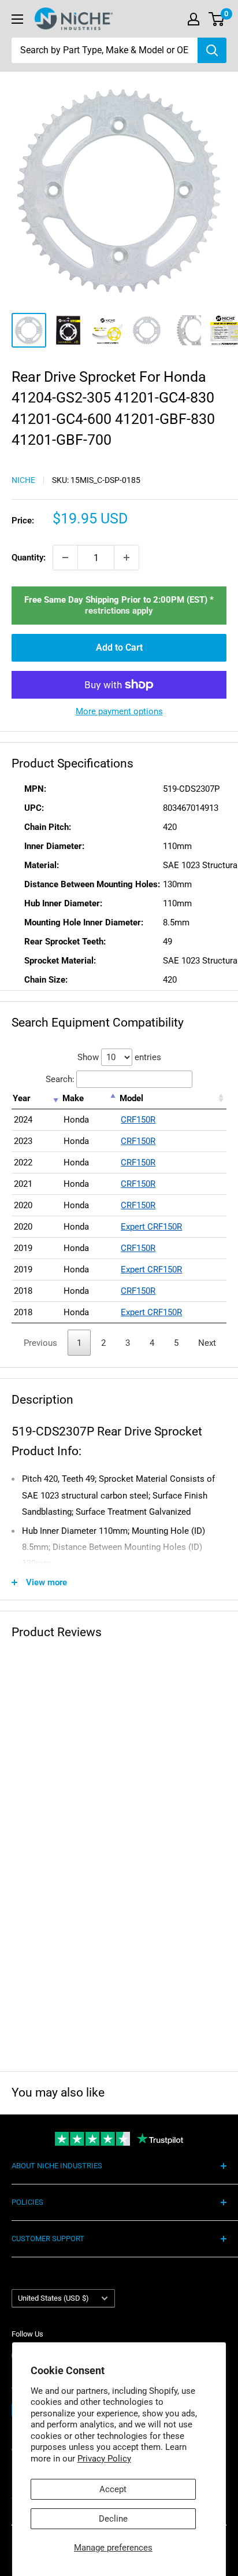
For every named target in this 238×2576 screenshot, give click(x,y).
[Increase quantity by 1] (127, 558)
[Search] (212, 50)
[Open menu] (17, 19)
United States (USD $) (53, 2298)
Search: (60, 1079)
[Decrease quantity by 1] (65, 558)
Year (22, 1098)
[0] (217, 19)
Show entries (119, 1057)
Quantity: (29, 558)
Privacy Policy (104, 2459)
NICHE (23, 480)
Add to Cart (119, 647)
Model (131, 1098)
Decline (113, 2519)
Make (73, 1098)
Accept (113, 2489)
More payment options (119, 711)
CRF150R (138, 1120)
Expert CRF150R (151, 1227)
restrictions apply (119, 611)
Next (207, 1343)
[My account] (194, 19)
